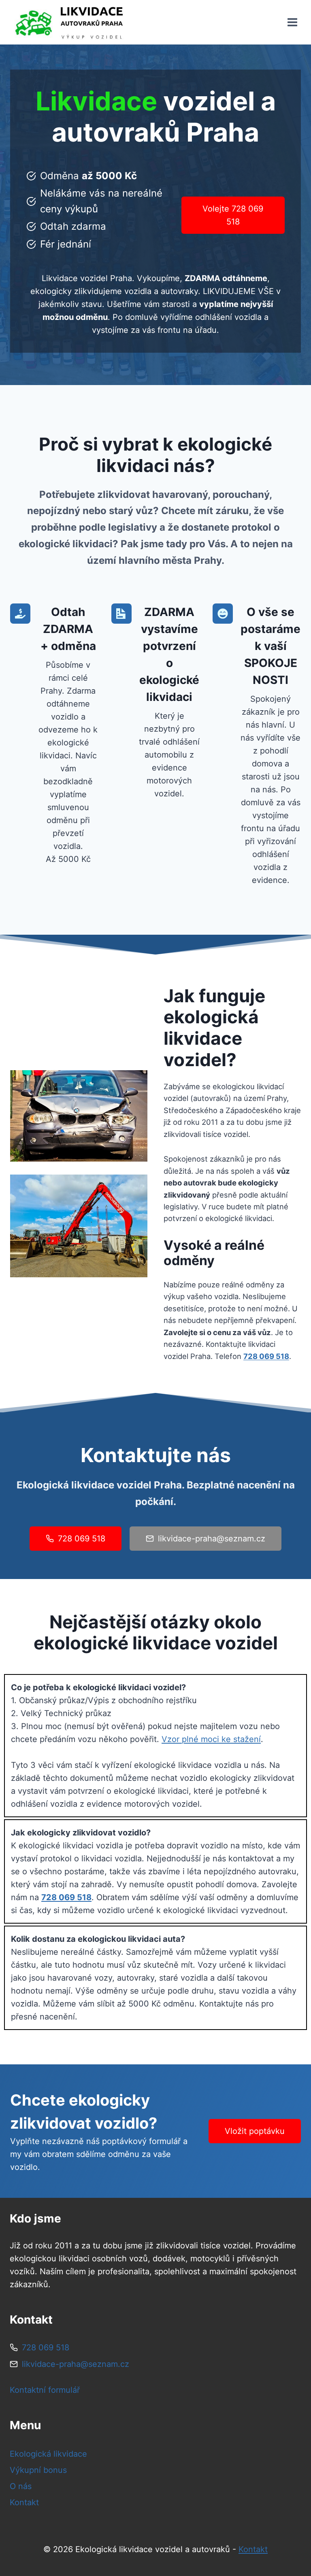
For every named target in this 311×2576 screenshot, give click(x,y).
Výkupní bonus (38, 2470)
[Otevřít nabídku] (292, 22)
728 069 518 (266, 1356)
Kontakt (24, 2502)
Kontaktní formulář (45, 2390)
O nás (21, 2486)
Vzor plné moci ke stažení (211, 1739)
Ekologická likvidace (48, 2454)
